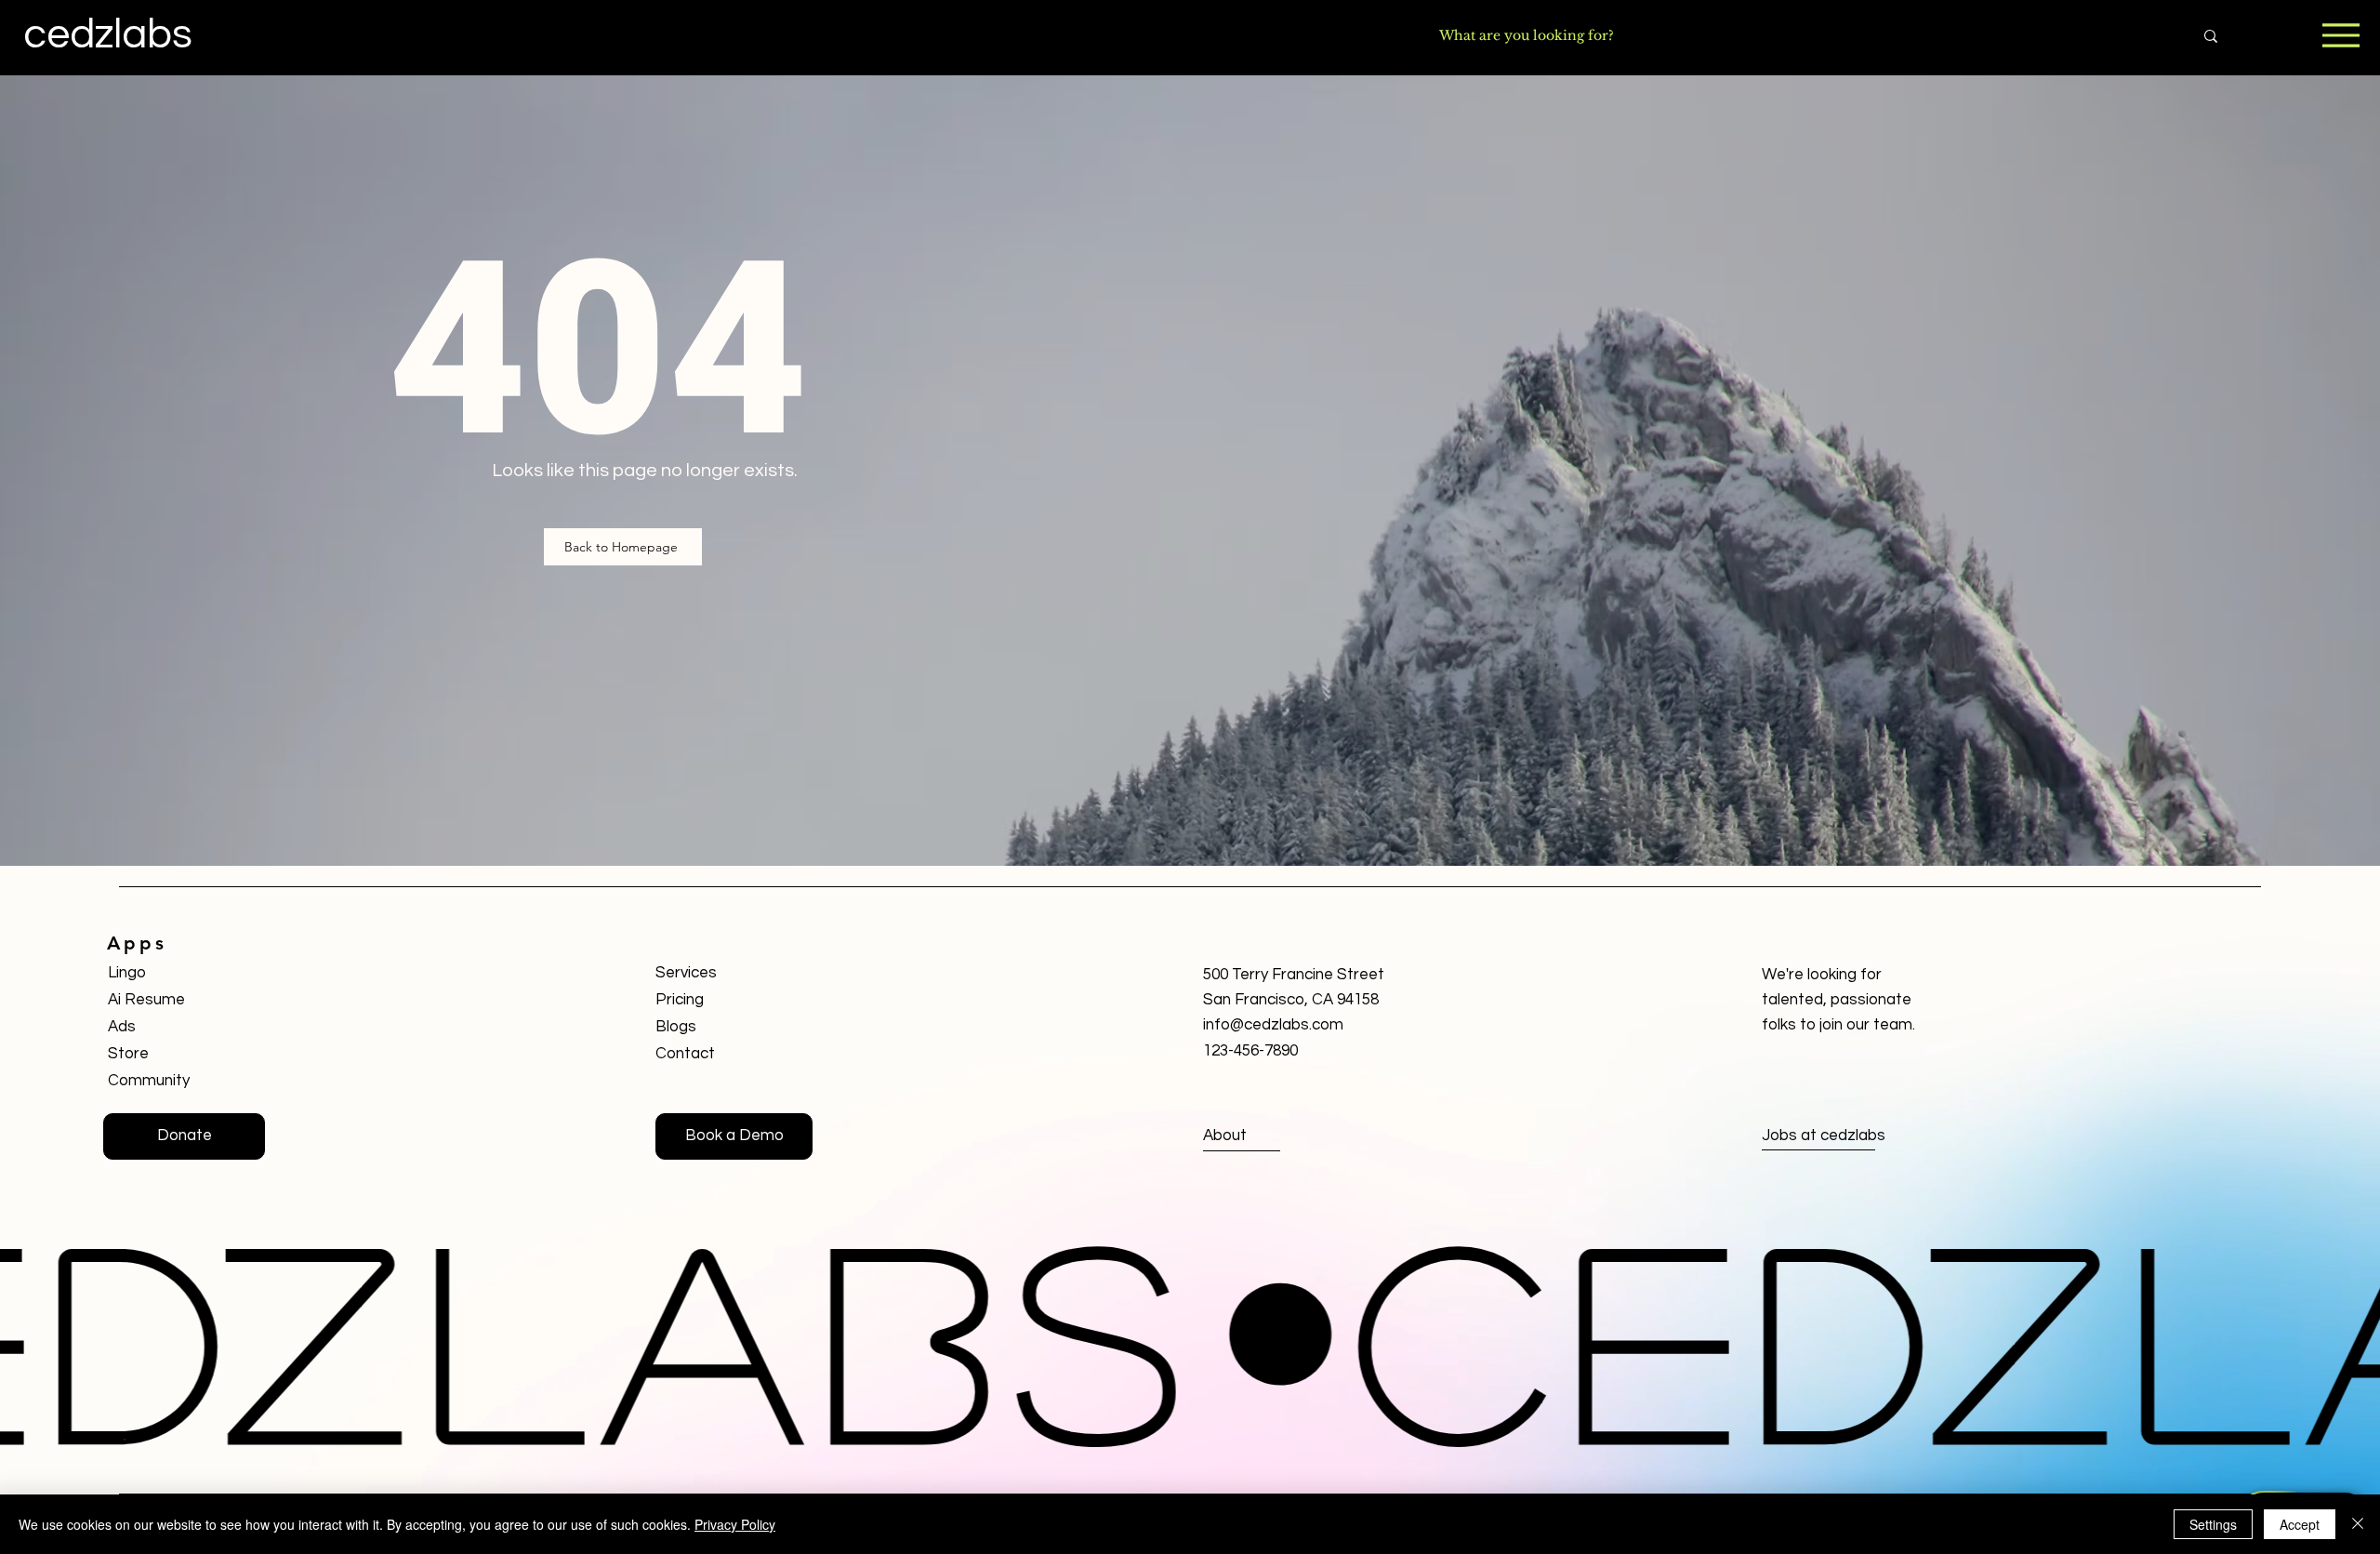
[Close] (2358, 1524)
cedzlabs (108, 34)
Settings (2213, 1524)
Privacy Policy (735, 1524)
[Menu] (2340, 35)
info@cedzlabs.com (1273, 1025)
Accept (2300, 1524)
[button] (734, 1136)
